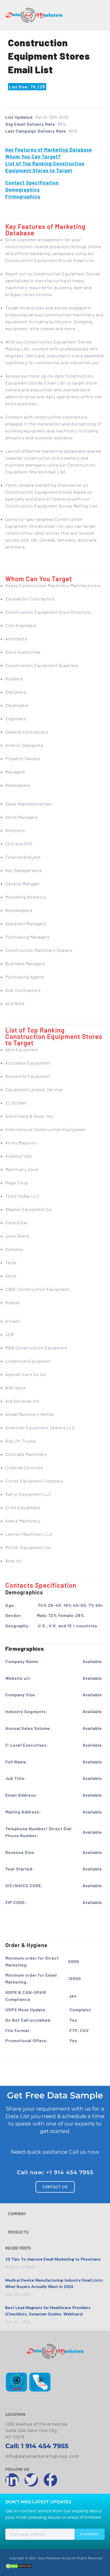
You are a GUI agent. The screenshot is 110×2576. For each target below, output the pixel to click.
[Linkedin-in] (12, 2480)
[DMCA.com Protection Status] (19, 2567)
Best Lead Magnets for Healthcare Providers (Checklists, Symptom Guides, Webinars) (48, 2311)
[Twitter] (31, 2480)
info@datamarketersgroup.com (42, 2456)
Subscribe (90, 2534)
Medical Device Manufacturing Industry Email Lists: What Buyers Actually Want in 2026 (54, 2283)
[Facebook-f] (50, 2480)
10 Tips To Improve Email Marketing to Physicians (53, 2259)
